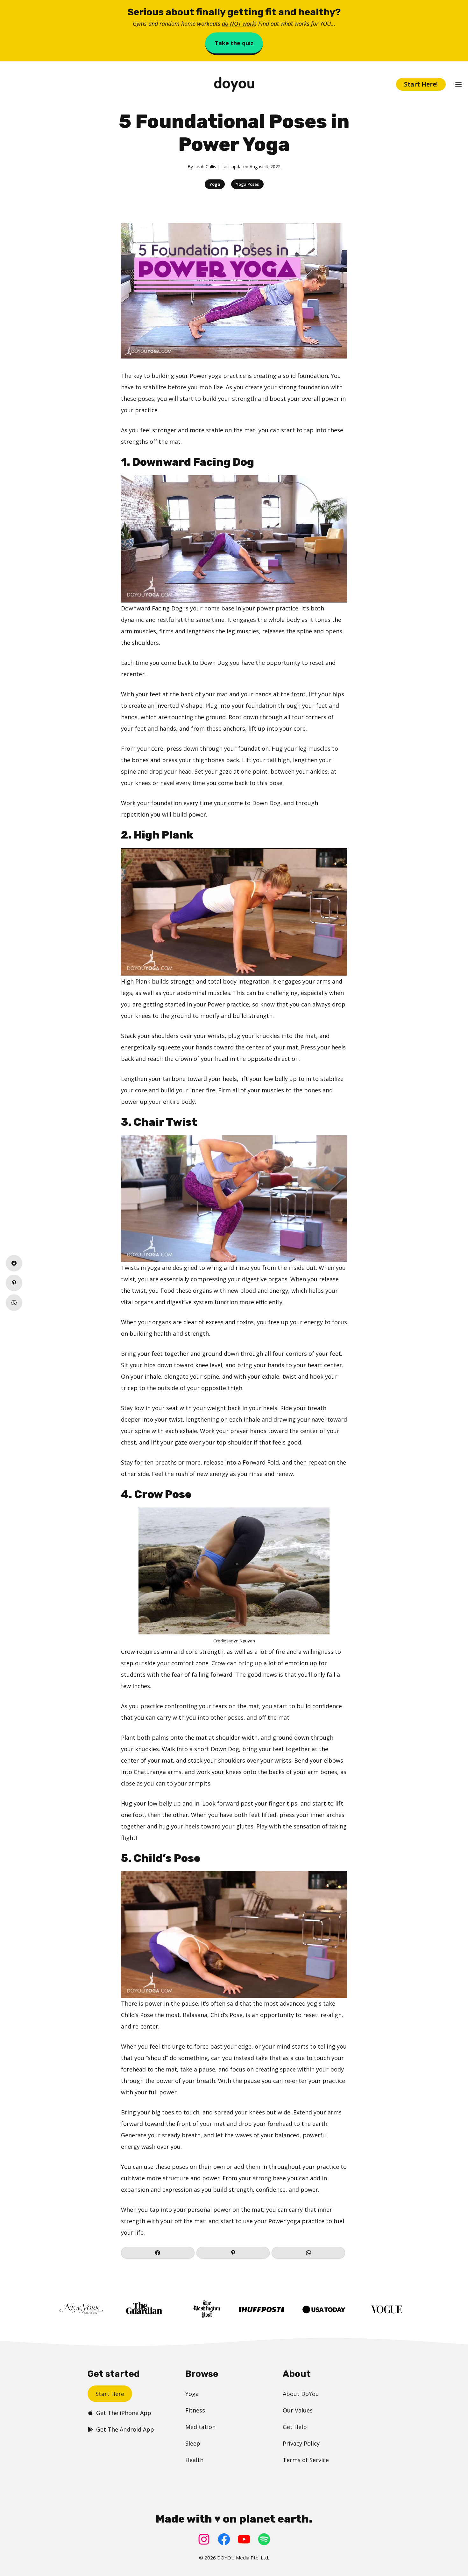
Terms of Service (306, 2460)
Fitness (195, 2410)
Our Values (298, 2410)
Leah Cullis (205, 167)
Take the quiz (234, 43)
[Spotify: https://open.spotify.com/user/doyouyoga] (264, 2539)
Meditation (200, 2427)
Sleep (193, 2443)
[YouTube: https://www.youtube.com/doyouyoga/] (244, 2539)
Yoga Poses (247, 184)
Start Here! (421, 84)
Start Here (110, 2394)
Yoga (215, 184)
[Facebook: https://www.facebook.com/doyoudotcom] (224, 2539)
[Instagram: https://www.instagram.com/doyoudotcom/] (204, 2539)
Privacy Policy (301, 2443)
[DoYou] (234, 84)
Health (194, 2460)
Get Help (295, 2427)
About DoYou (301, 2394)
